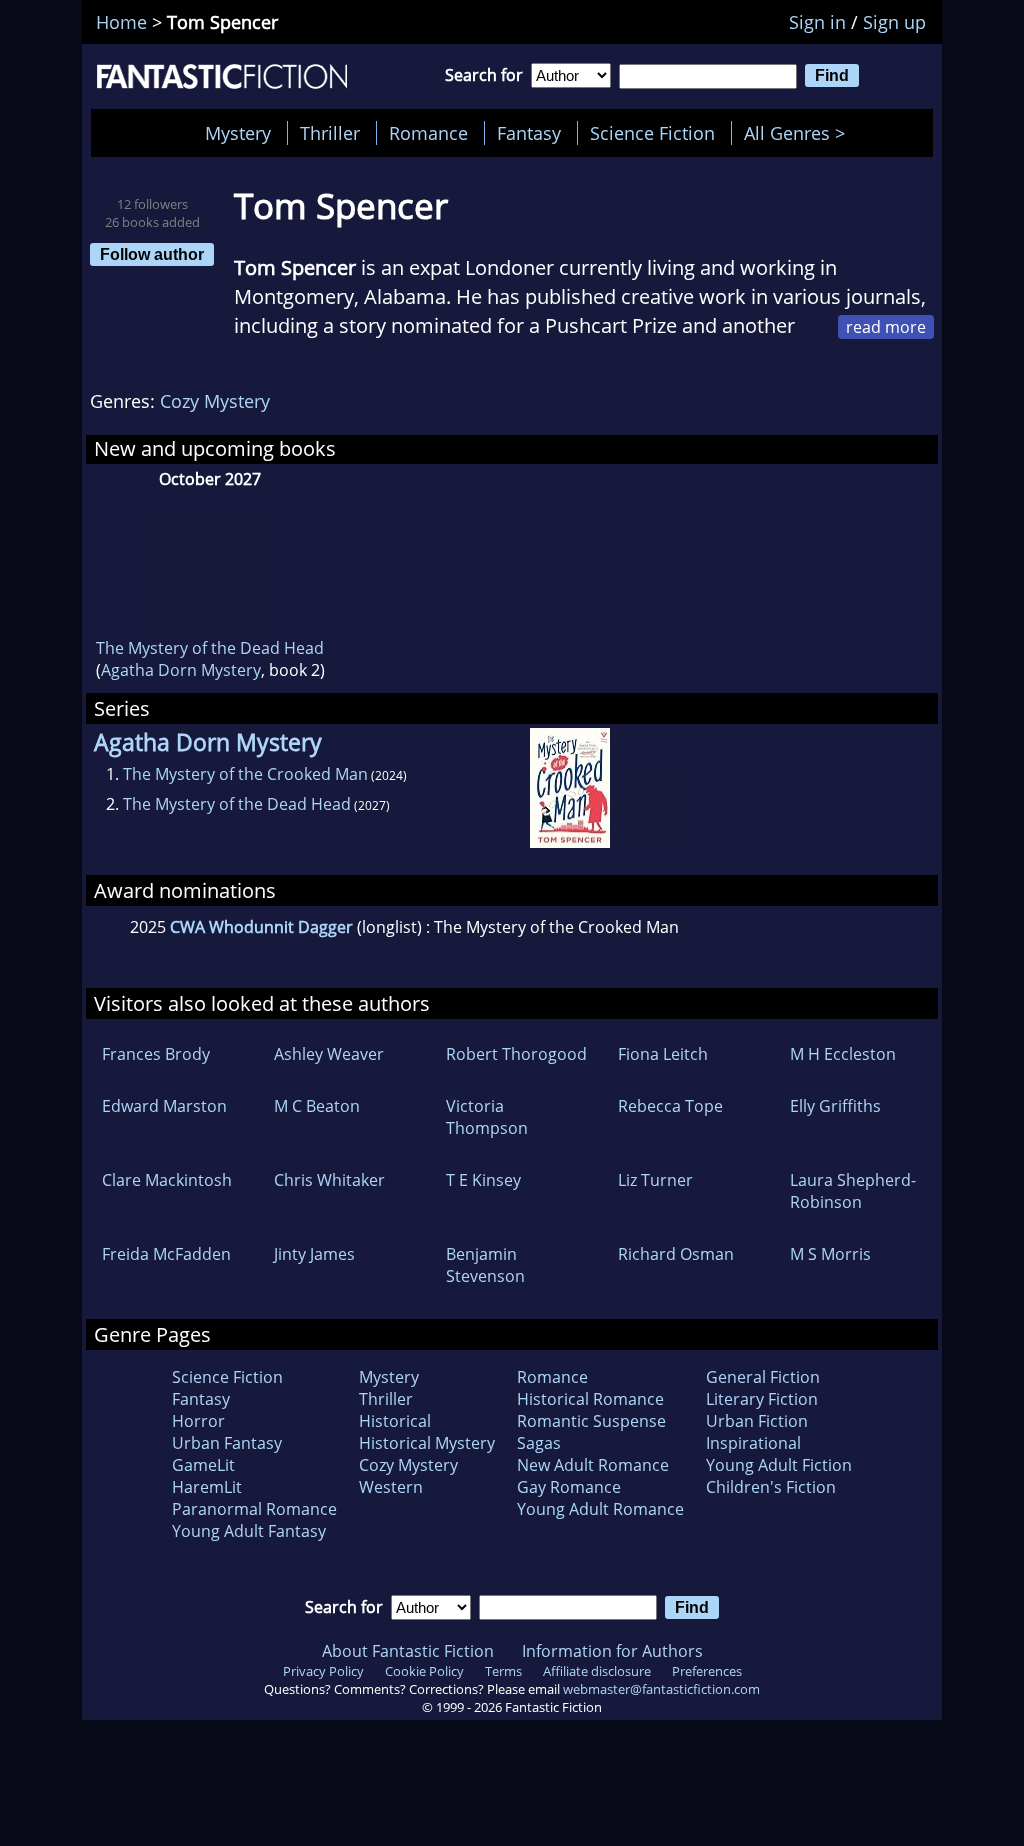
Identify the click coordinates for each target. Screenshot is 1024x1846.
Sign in (817, 22)
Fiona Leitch (663, 1054)
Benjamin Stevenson (485, 1265)
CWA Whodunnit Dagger (261, 927)
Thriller (330, 133)
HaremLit (207, 1487)
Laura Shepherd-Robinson (853, 1191)
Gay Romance (569, 1487)
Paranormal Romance (254, 1509)
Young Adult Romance (600, 1509)
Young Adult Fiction (779, 1465)
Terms (503, 1671)
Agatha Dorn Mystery (181, 670)
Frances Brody (156, 1054)
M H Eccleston (843, 1054)
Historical (395, 1421)
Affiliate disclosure (597, 1671)
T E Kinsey (483, 1180)
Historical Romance (590, 1399)
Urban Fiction (757, 1421)
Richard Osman (676, 1254)
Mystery (238, 133)
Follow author (152, 254)
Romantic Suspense (591, 1421)
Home (121, 22)
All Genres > (799, 133)
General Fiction (763, 1377)
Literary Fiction (762, 1399)
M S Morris (830, 1254)
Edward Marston (164, 1106)
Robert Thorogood (516, 1054)
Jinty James (314, 1254)
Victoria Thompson (487, 1117)
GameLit (203, 1465)
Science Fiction (652, 133)
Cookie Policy (424, 1671)
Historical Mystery (427, 1443)
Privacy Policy (323, 1671)
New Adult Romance (593, 1465)
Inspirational (753, 1443)
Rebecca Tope (670, 1106)
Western (391, 1487)
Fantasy (529, 133)
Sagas (539, 1443)
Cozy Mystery (215, 401)
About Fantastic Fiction (408, 1651)
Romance (428, 133)
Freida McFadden (166, 1254)
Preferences (707, 1671)
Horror (198, 1421)
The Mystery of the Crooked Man (245, 774)
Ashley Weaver (329, 1054)
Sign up (894, 22)
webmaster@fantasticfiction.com (661, 1689)
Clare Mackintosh (167, 1180)
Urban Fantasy (227, 1443)
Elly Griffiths (835, 1106)
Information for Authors (612, 1651)
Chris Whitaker (329, 1180)
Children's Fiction (771, 1487)
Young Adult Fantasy (249, 1531)
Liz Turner (655, 1180)
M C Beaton (317, 1106)
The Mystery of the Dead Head (210, 648)
